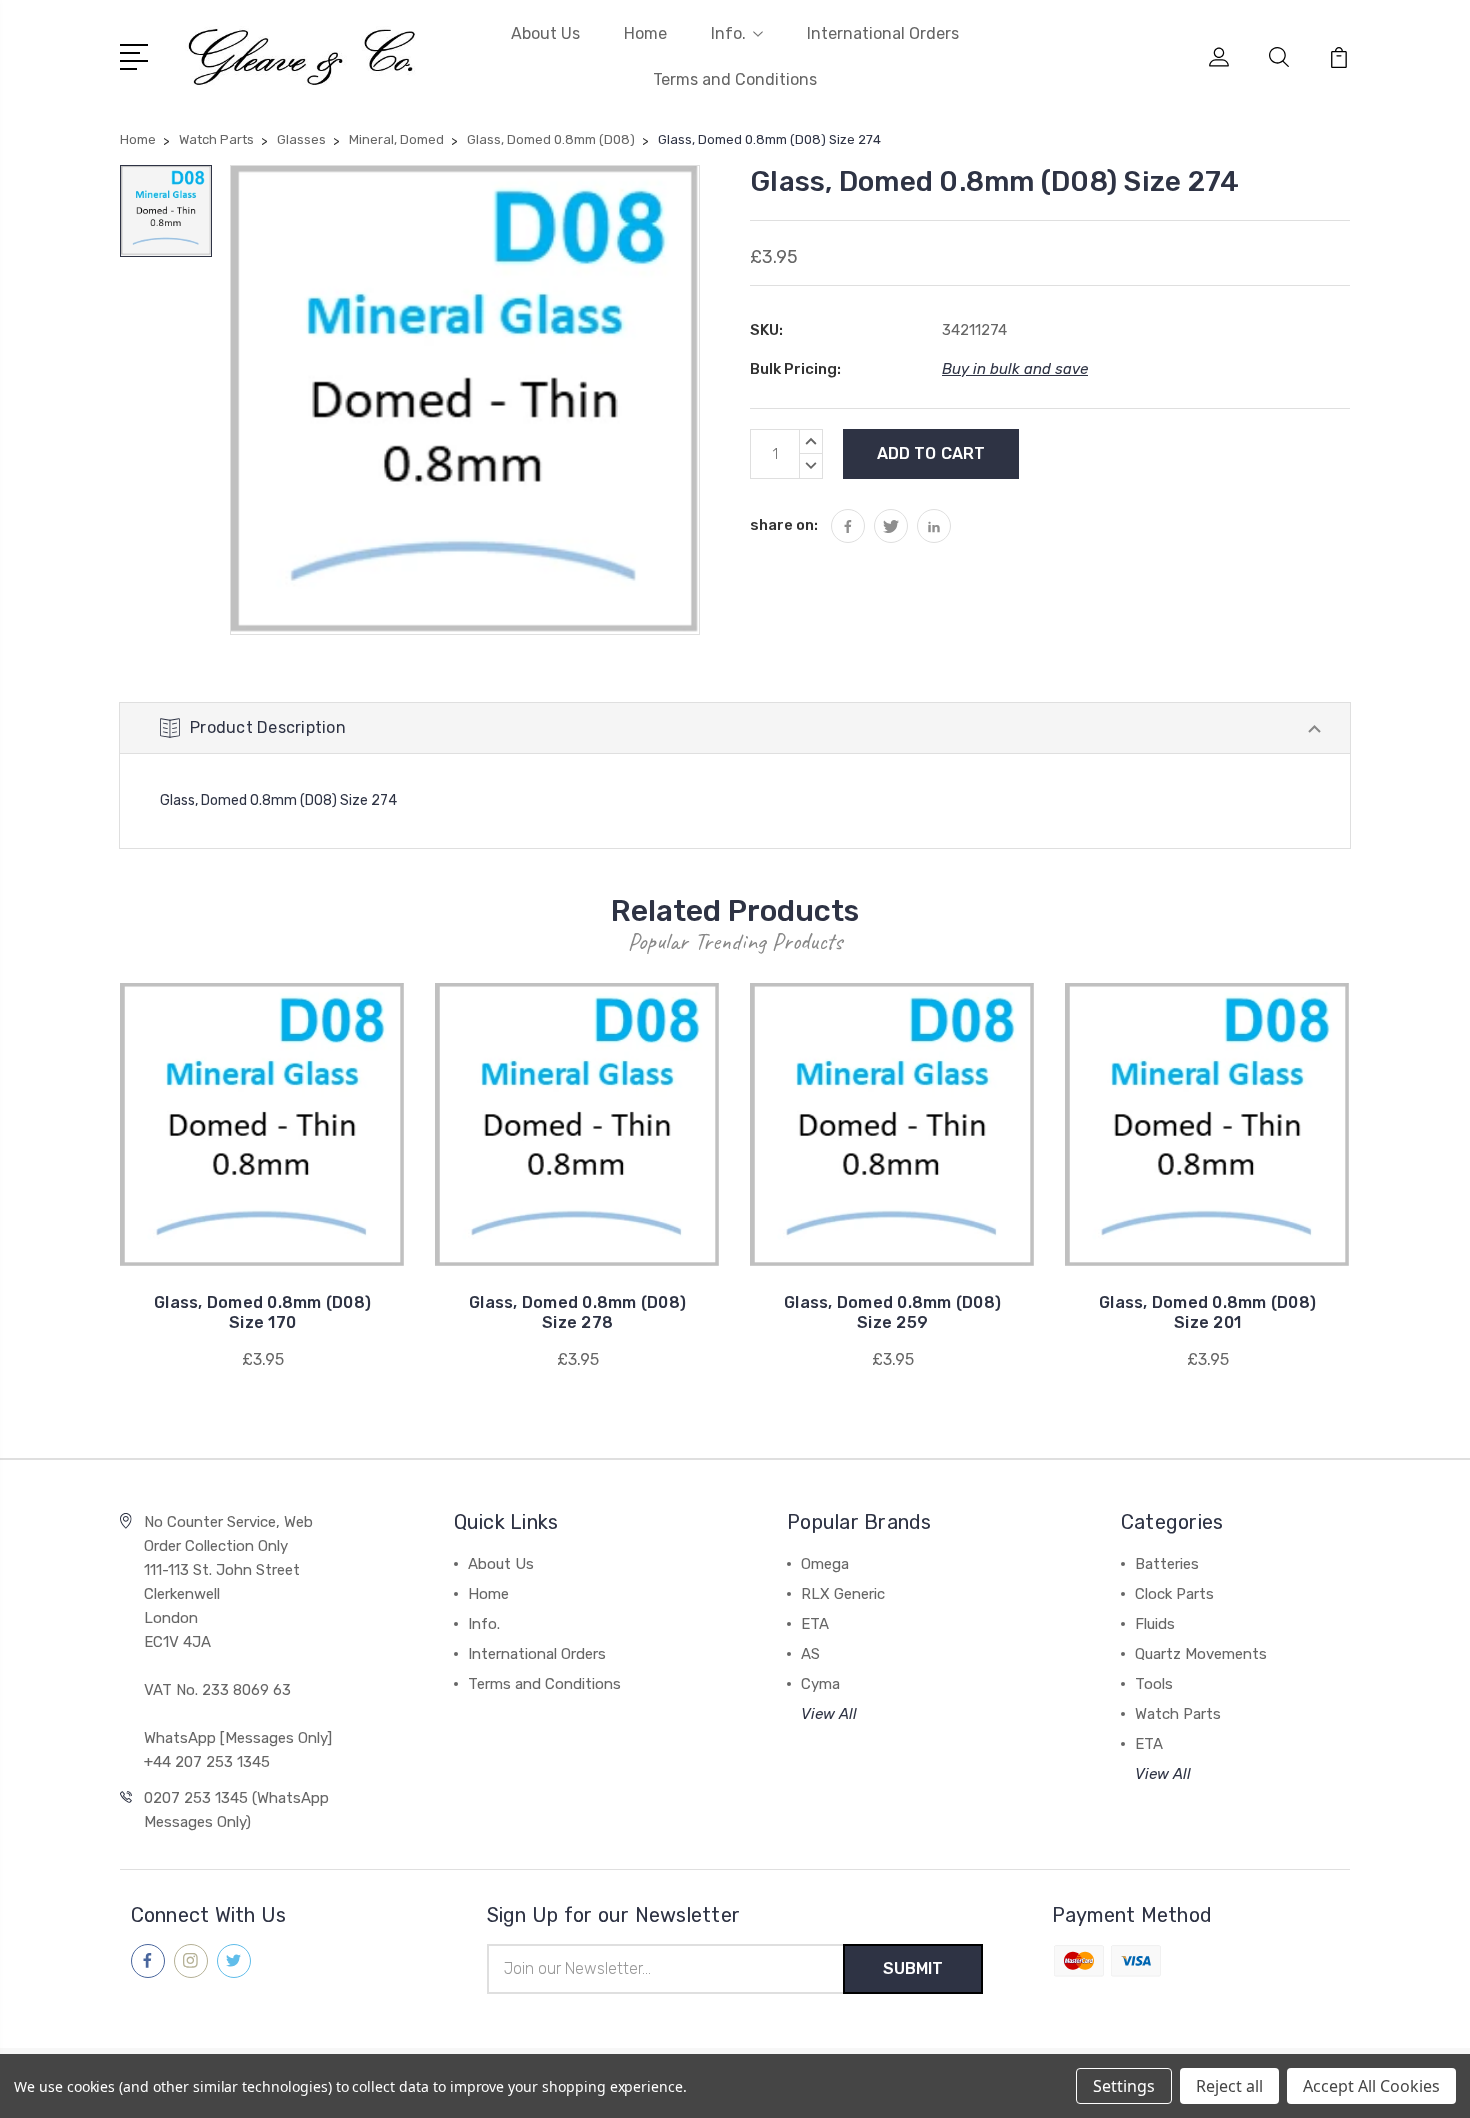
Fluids (1155, 1624)
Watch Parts (1178, 1714)
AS (810, 1654)
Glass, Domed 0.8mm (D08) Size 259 (892, 1312)
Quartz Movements (1201, 1654)
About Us (545, 33)
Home (645, 33)
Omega (825, 1564)
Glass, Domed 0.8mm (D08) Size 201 (1207, 1312)
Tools (1154, 1684)
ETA (815, 1624)
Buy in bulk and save (1015, 369)
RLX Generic (843, 1594)
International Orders (883, 33)
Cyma (820, 1684)
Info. (728, 33)
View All (829, 1714)
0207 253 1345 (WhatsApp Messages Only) (236, 1810)
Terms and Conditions (735, 79)
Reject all (1229, 2086)
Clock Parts (1174, 1594)
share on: (784, 525)
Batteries (1167, 1564)
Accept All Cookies (1371, 2086)
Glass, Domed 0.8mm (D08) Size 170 (262, 1312)
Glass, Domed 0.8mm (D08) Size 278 (577, 1312)
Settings (1124, 2086)
